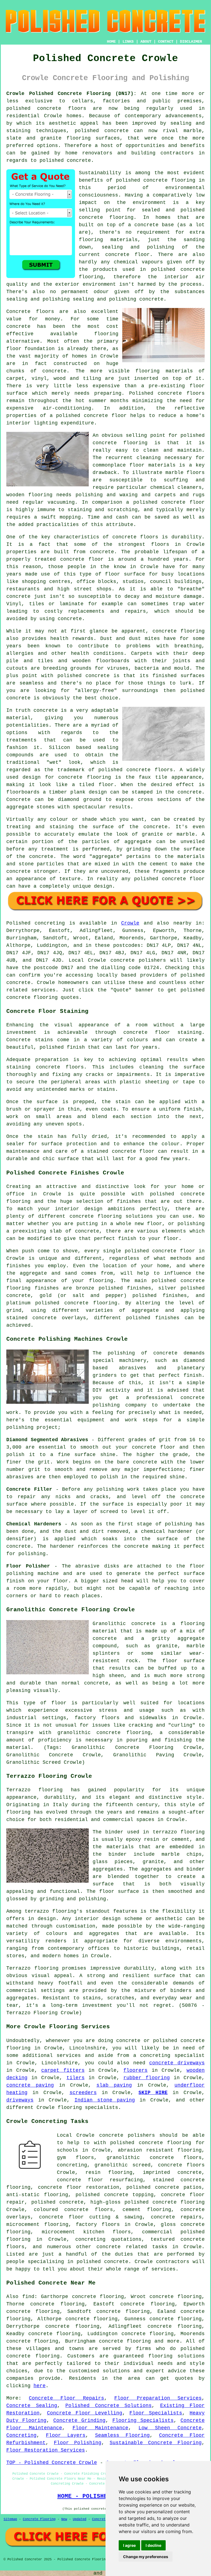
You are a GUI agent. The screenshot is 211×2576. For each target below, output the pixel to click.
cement (159, 864)
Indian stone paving (105, 2100)
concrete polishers (138, 960)
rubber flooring (146, 2078)
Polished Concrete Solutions (109, 2406)
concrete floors (181, 2165)
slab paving (114, 2085)
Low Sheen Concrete (170, 2428)
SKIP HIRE (153, 2093)
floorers (135, 2070)
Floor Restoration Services (46, 2450)
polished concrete (34, 108)
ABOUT (146, 42)
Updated (80, 2519)
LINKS (128, 42)
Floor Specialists (156, 2413)
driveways (20, 2100)
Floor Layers (66, 2435)
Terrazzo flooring (34, 1790)
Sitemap (10, 2519)
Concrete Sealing (32, 2406)
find (28, 2297)
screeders (83, 2093)
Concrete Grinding (79, 2420)
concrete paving (30, 2085)
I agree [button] (129, 2545)
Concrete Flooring (39, 2519)
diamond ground (80, 800)
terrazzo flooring (51, 1911)
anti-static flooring (37, 2195)
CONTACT (166, 42)
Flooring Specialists (143, 2420)
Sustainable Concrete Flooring (156, 2443)
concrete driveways (177, 2063)
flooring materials (108, 240)
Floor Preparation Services (158, 2398)
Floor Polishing (78, 2443)
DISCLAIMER (191, 42)
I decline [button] (153, 2545)
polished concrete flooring (165, 2202)
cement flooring (147, 2210)
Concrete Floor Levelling (85, 2413)
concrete (18, 983)
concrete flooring (106, 217)
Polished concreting (36, 923)
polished (193, 691)
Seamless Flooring (122, 2435)
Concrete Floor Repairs (66, 2398)
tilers (76, 2078)
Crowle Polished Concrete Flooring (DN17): (71, 94)
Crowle (130, 923)
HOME (111, 42)
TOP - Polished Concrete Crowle (52, 2463)
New (64, 2519)
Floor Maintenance (100, 2428)
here (40, 2386)
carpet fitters (63, 2070)
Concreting (21, 2435)
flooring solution (175, 2356)
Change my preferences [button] (146, 2557)
